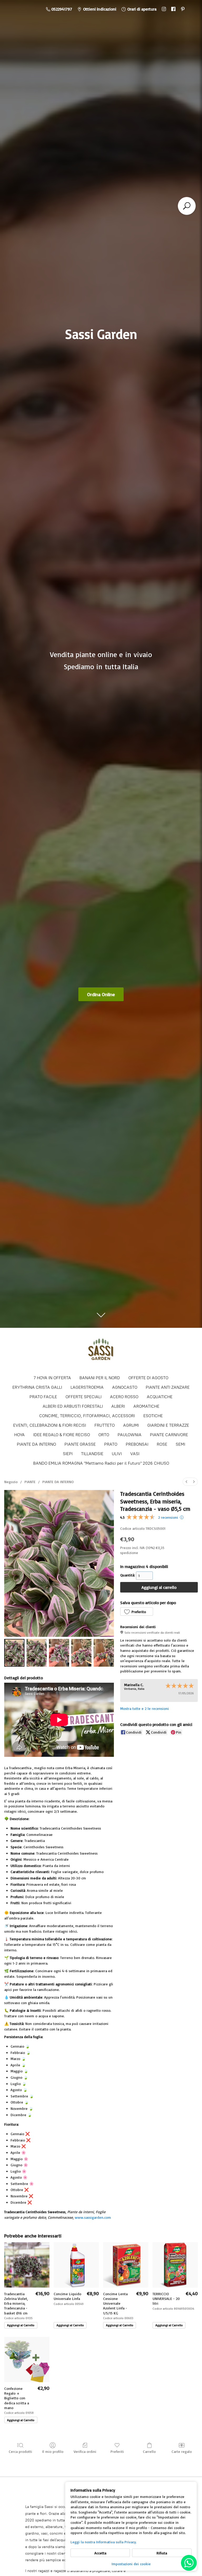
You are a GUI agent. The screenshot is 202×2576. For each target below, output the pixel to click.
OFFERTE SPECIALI (84, 1397)
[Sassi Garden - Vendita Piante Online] (101, 1351)
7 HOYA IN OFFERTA (52, 1378)
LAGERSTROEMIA (87, 1387)
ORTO (104, 1435)
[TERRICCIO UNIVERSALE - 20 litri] (175, 2265)
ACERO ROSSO (124, 1397)
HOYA (19, 1435)
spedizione (129, 1553)
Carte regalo (182, 2451)
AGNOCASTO (125, 1387)
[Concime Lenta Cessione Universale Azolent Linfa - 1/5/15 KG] (126, 2265)
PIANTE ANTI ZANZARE (168, 1387)
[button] (137, 1612)
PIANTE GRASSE (80, 1444)
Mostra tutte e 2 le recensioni (145, 1708)
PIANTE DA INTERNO (36, 1444)
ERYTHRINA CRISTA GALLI (37, 1387)
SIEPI (68, 1454)
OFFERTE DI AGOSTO (148, 1378)
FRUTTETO (105, 1425)
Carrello (149, 2451)
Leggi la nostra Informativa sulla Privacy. (104, 2542)
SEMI (180, 1444)
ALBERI (118, 1406)
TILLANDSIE (92, 1454)
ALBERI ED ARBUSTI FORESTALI (73, 1406)
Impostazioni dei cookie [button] (131, 2564)
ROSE (162, 1444)
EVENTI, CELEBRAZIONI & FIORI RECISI (50, 1425)
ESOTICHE (153, 1416)
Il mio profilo (53, 2451)
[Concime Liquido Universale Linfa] (76, 2265)
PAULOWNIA (130, 1435)
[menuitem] (186, 1482)
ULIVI (117, 1454)
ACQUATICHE (160, 1397)
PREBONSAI (137, 1444)
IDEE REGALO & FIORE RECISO (62, 1435)
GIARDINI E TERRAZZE (168, 1425)
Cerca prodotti (20, 2451)
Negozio (11, 1482)
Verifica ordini (85, 2451)
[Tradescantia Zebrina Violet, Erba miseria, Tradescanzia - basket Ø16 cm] (27, 2265)
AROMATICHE (146, 1406)
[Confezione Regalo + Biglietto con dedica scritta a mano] (27, 2360)
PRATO (111, 1444)
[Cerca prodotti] (187, 206)
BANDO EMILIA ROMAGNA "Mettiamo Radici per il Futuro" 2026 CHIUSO (101, 1463)
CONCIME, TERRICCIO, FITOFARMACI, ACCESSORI (87, 1416)
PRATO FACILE (43, 1397)
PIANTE (30, 1482)
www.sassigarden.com (93, 2217)
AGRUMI (131, 1425)
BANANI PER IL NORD (100, 1378)
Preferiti (117, 2451)
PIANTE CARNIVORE (169, 1435)
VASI (135, 1454)
